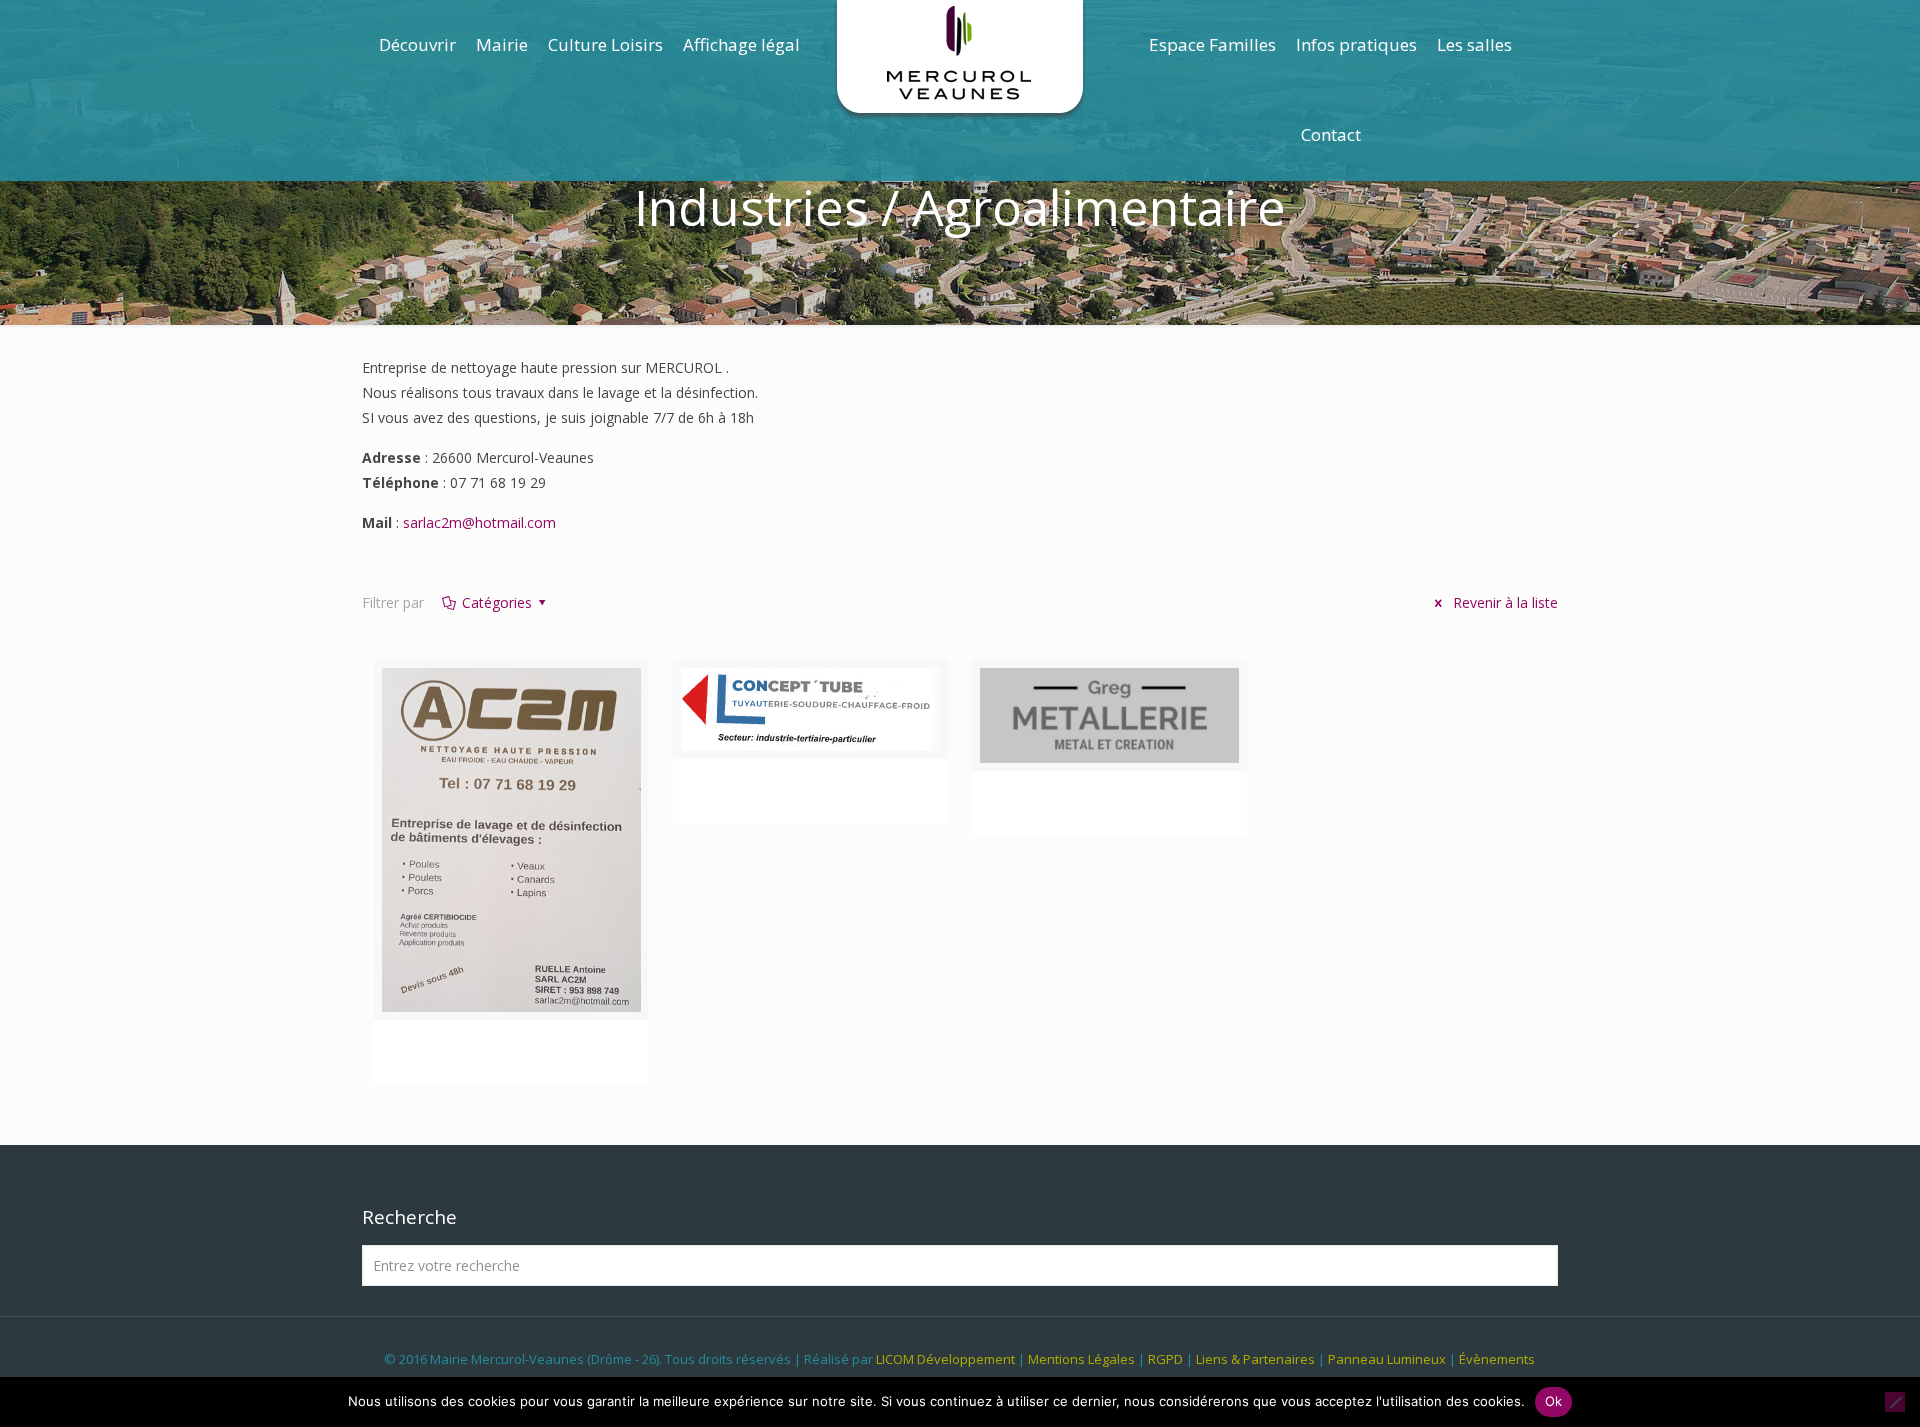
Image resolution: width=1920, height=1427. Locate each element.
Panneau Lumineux (1387, 1359)
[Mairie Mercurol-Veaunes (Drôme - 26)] (960, 60)
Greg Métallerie (1109, 803)
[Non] (1895, 1402)
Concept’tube (810, 791)
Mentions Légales (1081, 1359)
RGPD (1165, 1359)
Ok (1554, 1401)
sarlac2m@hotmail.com (479, 522)
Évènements (1497, 1359)
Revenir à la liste (1503, 602)
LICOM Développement (945, 1359)
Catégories (497, 602)
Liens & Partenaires (1255, 1359)
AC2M (512, 1052)
